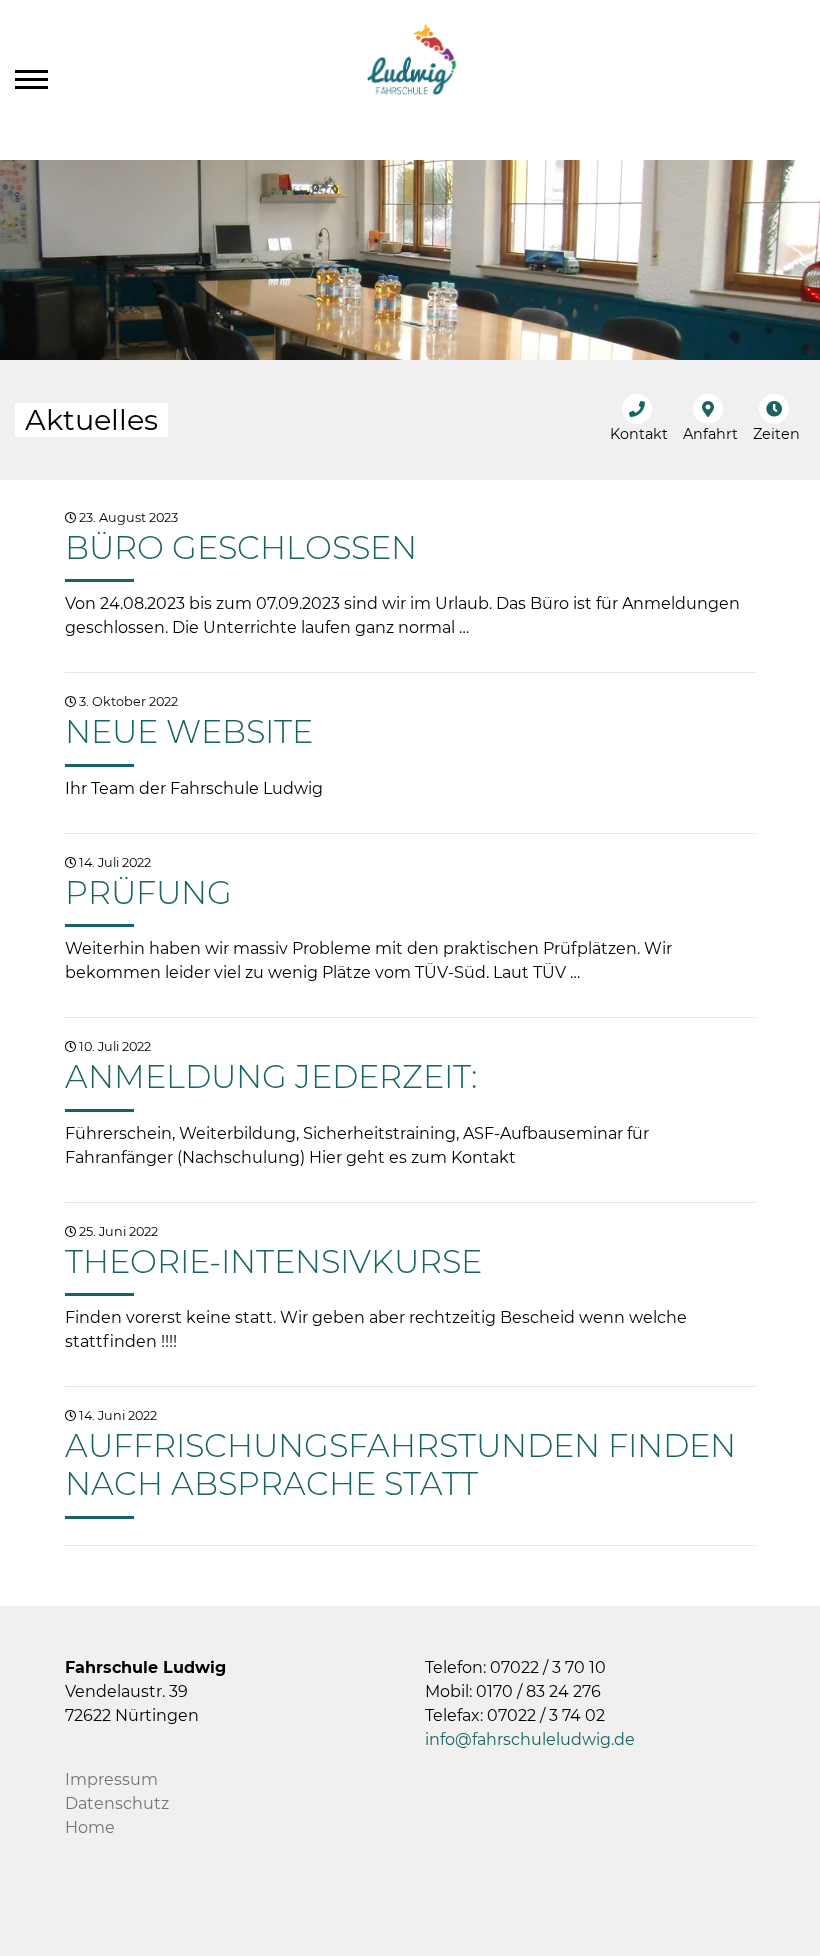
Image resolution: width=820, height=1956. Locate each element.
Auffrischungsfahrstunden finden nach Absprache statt (400, 1464)
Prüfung (148, 892)
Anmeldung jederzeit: (271, 1076)
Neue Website (189, 731)
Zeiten (776, 434)
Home (90, 1827)
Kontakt (639, 434)
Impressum (111, 1779)
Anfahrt (710, 434)
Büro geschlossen (241, 547)
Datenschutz (117, 1803)
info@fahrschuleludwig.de (530, 1739)
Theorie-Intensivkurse (273, 1261)
